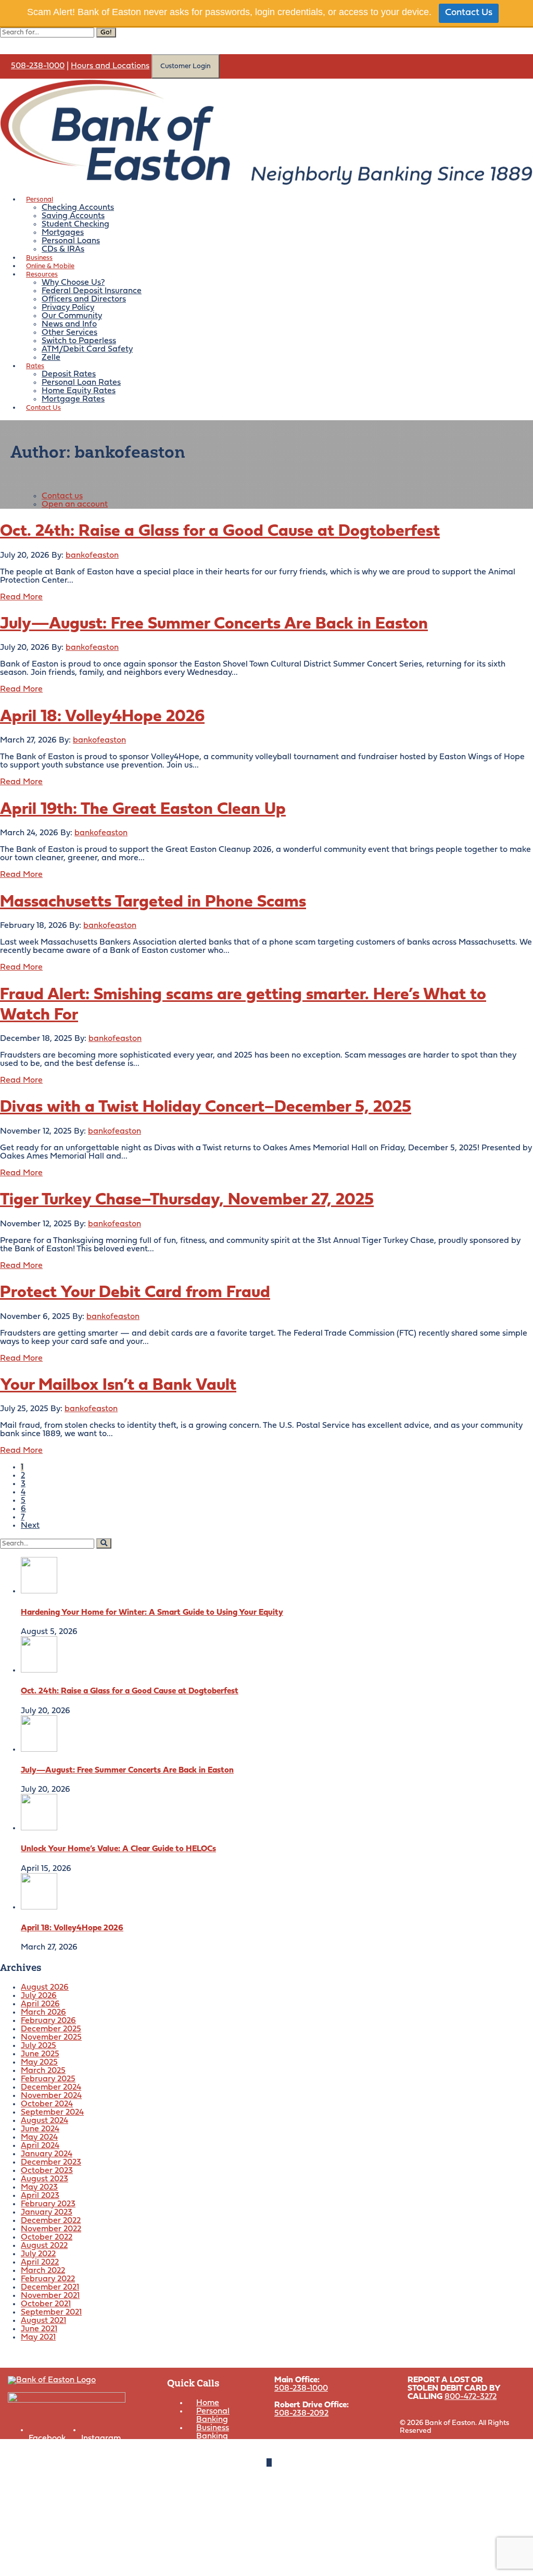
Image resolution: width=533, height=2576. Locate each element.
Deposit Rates (69, 374)
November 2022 (51, 2229)
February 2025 (48, 2079)
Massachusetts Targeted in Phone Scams (153, 902)
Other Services (69, 333)
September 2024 (52, 2113)
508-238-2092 (301, 2414)
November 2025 (51, 2038)
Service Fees (220, 2461)
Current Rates (223, 2445)
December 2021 (50, 2288)
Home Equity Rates (79, 391)
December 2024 (51, 2088)
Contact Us (469, 13)
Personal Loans (71, 241)
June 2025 (40, 2054)
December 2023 (51, 2163)
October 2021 (46, 2304)
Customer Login (186, 66)
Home (208, 2403)
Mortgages (63, 233)
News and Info (69, 324)
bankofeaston (92, 556)
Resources (42, 275)
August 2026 (45, 1988)
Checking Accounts (78, 208)
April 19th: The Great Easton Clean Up (143, 810)
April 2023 (40, 2196)
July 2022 (38, 2254)
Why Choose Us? (73, 283)
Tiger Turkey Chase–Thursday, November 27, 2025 (187, 1200)
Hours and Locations (110, 66)
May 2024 (39, 2138)
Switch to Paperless (79, 341)
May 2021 (38, 2338)
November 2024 (51, 2096)
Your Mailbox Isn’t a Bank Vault (118, 1386)
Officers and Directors (84, 299)
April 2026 (40, 2004)
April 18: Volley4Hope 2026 (102, 717)
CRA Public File (343, 2446)
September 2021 (51, 2313)
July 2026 (39, 1996)
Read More (21, 597)
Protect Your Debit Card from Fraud (135, 1293)
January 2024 (47, 2154)
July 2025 (39, 2046)
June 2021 (39, 2329)
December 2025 (51, 2029)
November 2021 (50, 2296)
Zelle (51, 358)
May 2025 (39, 2063)
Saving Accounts (73, 216)
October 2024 (47, 2104)
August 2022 (44, 2246)
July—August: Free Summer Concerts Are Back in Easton (214, 624)
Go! (106, 33)
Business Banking (213, 2432)
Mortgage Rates (73, 399)
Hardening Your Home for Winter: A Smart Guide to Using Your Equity (152, 1613)
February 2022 (48, 2279)
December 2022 (51, 2221)
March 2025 (43, 2071)
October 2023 (47, 2171)
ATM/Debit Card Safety (87, 349)
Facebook (47, 2439)
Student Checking (75, 224)
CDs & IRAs (63, 249)
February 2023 (48, 2204)
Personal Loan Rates (81, 383)
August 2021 (43, 2321)
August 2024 (45, 2121)
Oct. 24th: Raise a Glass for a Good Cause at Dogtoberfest (220, 532)
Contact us (62, 496)
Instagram (101, 2439)
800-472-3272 (471, 2397)
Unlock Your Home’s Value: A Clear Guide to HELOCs (118, 1849)
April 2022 (40, 2263)
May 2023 (39, 2188)
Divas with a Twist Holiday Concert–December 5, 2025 (206, 1108)
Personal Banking (213, 2416)
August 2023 (45, 2179)
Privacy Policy (68, 308)
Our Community (72, 316)
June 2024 (40, 2129)
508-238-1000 (38, 66)
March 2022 (43, 2271)
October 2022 (47, 2238)
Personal (40, 200)
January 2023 (47, 2213)
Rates (35, 366)
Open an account (75, 505)
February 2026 (48, 2021)
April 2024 (40, 2146)
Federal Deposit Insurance (92, 291)
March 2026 (43, 2013)
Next (30, 1526)
